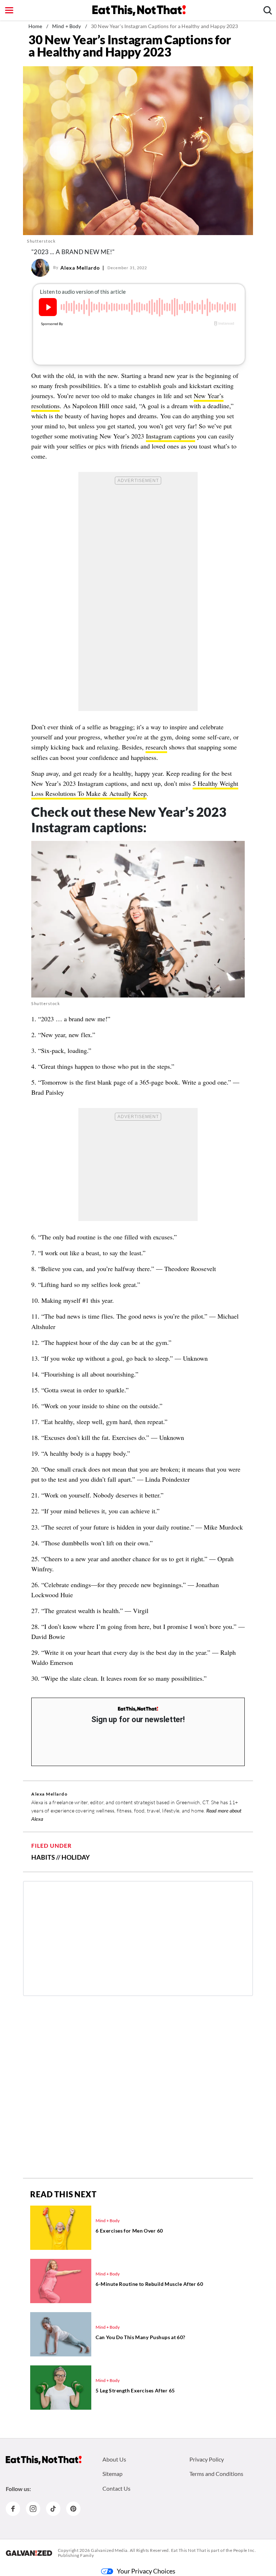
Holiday (76, 1857)
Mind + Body (67, 26)
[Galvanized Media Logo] (29, 2553)
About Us (114, 2459)
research (156, 747)
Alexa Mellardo (80, 268)
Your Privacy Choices (146, 2571)
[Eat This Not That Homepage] (139, 10)
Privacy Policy (207, 2459)
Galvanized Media (109, 2550)
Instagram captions (171, 436)
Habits (43, 1857)
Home (35, 26)
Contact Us (116, 2488)
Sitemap (112, 2474)
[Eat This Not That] (138, 1709)
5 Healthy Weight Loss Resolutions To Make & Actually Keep (135, 788)
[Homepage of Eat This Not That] (44, 2460)
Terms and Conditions (216, 2474)
